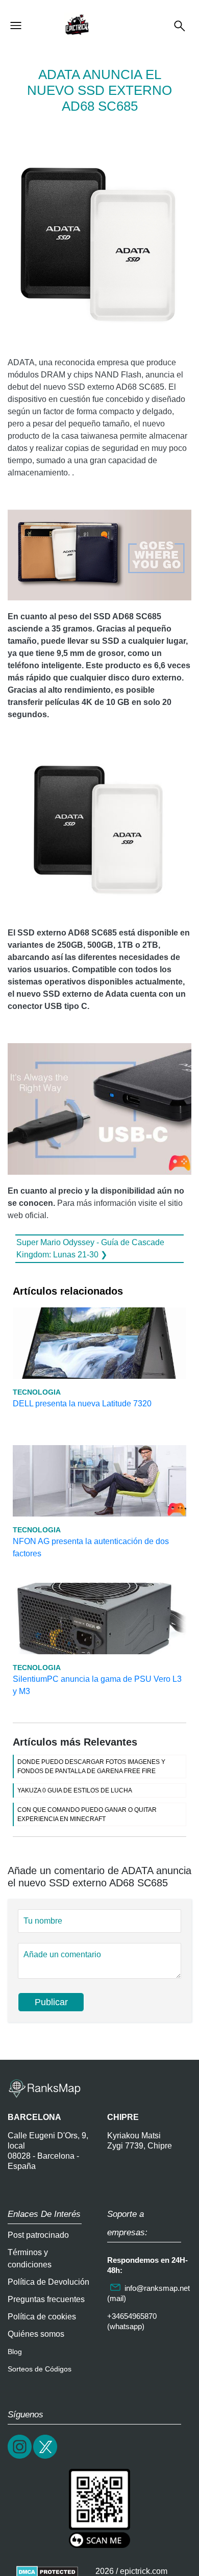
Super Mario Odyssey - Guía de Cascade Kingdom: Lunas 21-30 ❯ (90, 1248)
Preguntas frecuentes (46, 2299)
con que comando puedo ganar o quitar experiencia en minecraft (87, 1814)
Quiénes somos (36, 2334)
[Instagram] (20, 2457)
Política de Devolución (48, 2282)
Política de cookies (42, 2317)
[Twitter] (46, 2457)
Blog (15, 2352)
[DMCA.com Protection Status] (47, 2571)
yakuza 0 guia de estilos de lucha (75, 1790)
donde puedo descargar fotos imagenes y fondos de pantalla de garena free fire (91, 1766)
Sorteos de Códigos (40, 2369)
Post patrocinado (38, 2235)
